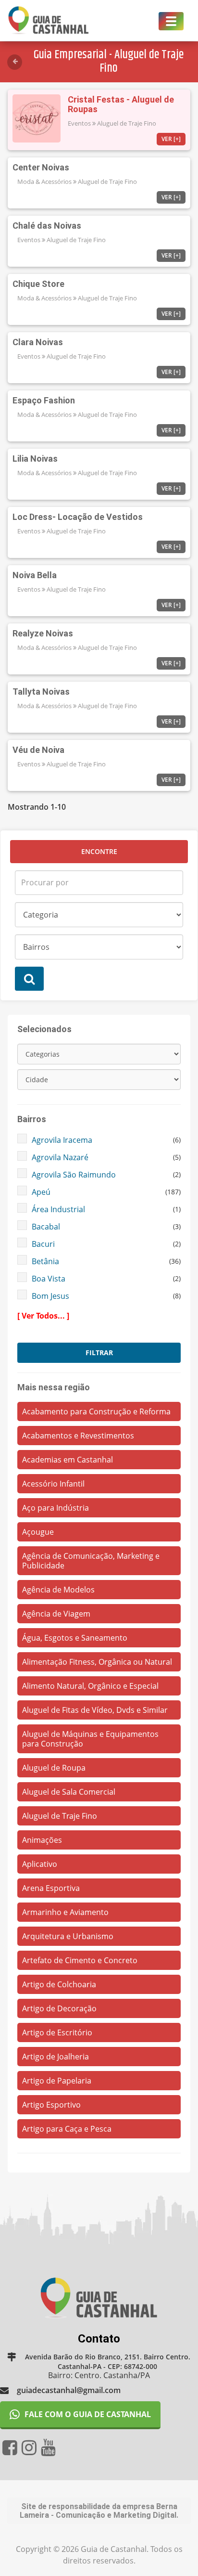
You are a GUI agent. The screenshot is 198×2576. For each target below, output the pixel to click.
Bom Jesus (50, 1296)
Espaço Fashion (44, 400)
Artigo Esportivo (51, 2105)
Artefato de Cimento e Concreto (80, 1960)
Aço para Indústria (56, 1508)
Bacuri (43, 1244)
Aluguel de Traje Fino (127, 123)
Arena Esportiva (51, 1888)
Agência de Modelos (58, 1590)
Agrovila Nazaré (60, 1157)
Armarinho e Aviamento (65, 1912)
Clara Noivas (38, 342)
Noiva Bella (35, 575)
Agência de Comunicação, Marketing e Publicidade (91, 1561)
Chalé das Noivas (47, 226)
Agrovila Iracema (62, 1140)
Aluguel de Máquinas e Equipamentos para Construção (90, 1739)
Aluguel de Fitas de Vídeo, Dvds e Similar (95, 1710)
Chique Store (38, 284)
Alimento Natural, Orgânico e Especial (90, 1686)
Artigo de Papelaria (57, 2081)
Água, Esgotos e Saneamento (75, 1638)
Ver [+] (171, 139)
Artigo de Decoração (59, 2008)
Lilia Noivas (35, 459)
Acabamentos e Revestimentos (78, 1436)
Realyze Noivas (43, 633)
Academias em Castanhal (68, 1460)
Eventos (79, 123)
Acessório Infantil (53, 1484)
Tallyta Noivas (41, 692)
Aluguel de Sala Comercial (69, 1792)
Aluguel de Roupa (54, 1768)
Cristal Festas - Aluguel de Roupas (121, 104)
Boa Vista (49, 1279)
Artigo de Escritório (57, 2032)
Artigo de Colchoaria (59, 1984)
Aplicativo (40, 1864)
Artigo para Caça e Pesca (67, 2129)
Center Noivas (41, 167)
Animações (42, 1840)
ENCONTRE (99, 851)
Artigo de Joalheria (56, 2057)
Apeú (41, 1192)
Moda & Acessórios (44, 181)
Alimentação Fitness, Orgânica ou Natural (97, 1662)
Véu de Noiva (38, 750)
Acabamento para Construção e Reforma (96, 1411)
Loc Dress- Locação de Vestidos (78, 517)
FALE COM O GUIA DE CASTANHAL (88, 2414)
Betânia (45, 1261)
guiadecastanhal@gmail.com (69, 2390)
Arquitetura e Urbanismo (68, 1936)
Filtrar (99, 1353)
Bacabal (46, 1227)
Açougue (38, 1532)
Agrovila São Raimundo (74, 1175)
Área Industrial (58, 1209)
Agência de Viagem (56, 1614)
